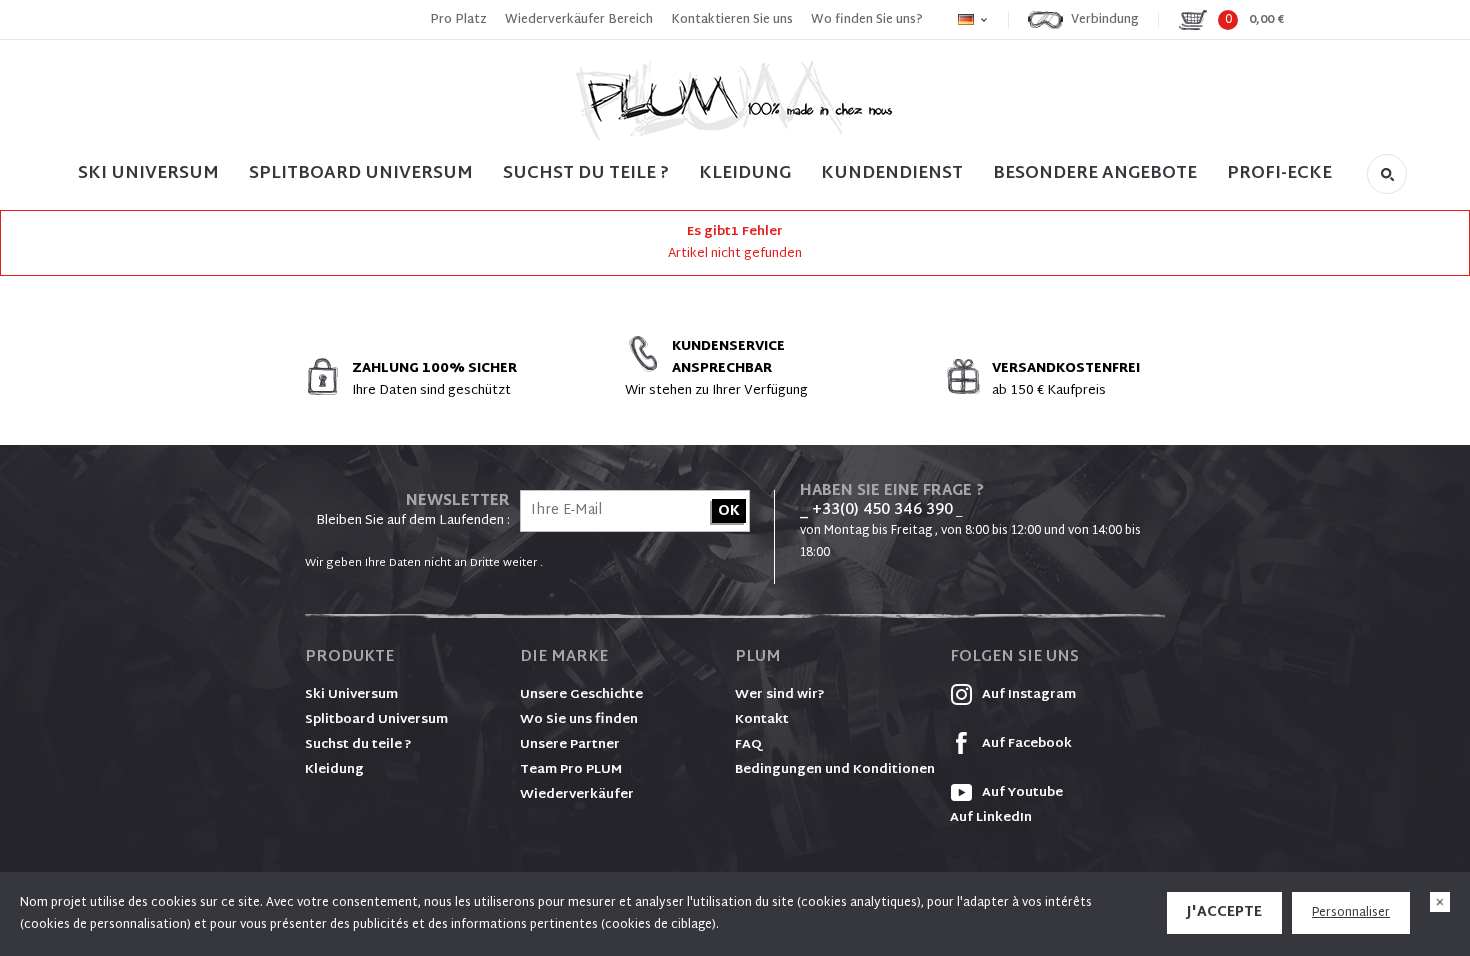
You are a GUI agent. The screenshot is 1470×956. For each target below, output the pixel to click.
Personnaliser (1351, 913)
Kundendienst (892, 173)
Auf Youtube (1021, 793)
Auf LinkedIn (991, 818)
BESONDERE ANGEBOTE (1095, 173)
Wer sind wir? (780, 695)
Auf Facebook (1025, 744)
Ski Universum (351, 695)
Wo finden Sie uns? (867, 20)
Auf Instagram (1027, 695)
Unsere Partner (570, 745)
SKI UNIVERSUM (148, 173)
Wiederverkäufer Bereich (579, 20)
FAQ (748, 745)
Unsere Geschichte (581, 695)
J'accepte (1224, 912)
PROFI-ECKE (1279, 173)
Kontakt (762, 720)
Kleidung (745, 173)
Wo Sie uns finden (579, 720)
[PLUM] (735, 100)
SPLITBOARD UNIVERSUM (361, 173)
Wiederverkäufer (577, 795)
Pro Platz (458, 20)
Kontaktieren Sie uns (732, 20)
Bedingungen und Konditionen (835, 770)
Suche (1387, 174)
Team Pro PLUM (571, 770)
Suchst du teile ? (358, 745)
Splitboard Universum (376, 720)
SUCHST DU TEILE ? (586, 173)
